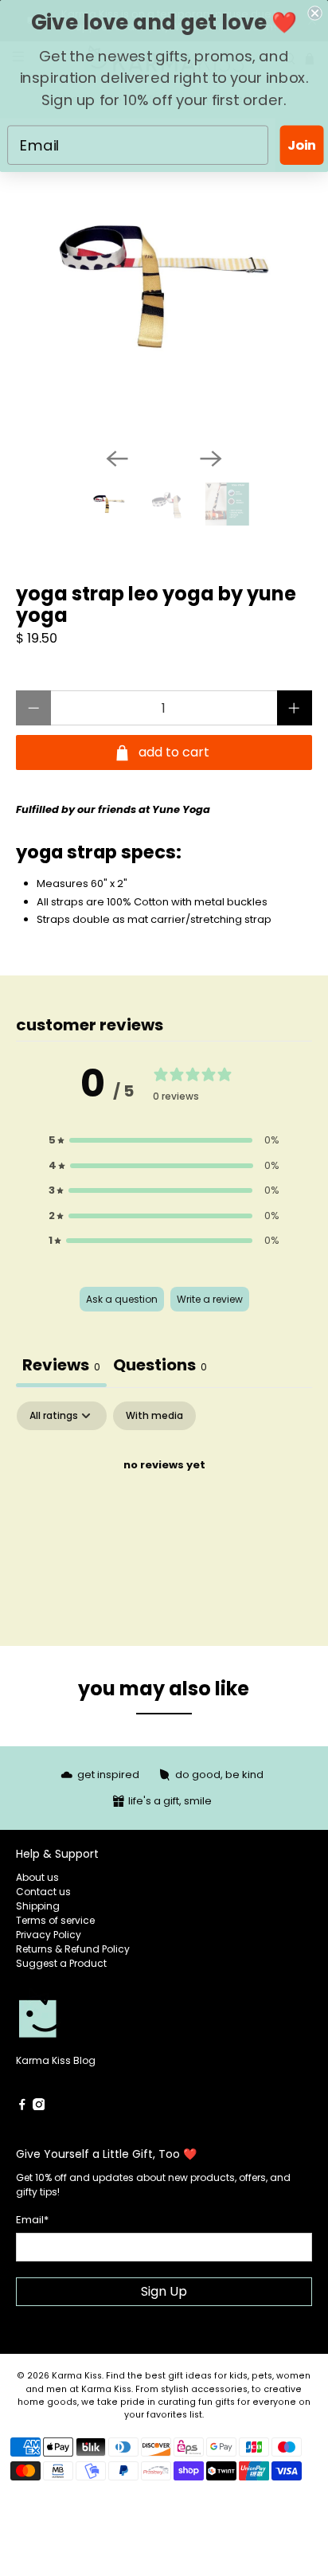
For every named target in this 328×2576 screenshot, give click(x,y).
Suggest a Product (61, 1963)
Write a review (210, 1299)
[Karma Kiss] (90, 2020)
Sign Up (164, 2291)
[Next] (211, 459)
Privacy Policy (49, 1935)
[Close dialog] (314, 13)
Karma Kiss (77, 2376)
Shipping (38, 1906)
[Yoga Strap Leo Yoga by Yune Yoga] (164, 286)
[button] (164, 1140)
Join (302, 145)
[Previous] (117, 459)
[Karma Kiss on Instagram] (39, 2107)
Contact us (43, 1892)
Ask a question (122, 1299)
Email (32, 2220)
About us (37, 1877)
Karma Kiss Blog (56, 2060)
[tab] (160, 1367)
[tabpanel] (164, 1519)
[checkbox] (154, 1416)
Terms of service (55, 1920)
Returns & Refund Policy (73, 1949)
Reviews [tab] (61, 1365)
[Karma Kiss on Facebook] (22, 2107)
